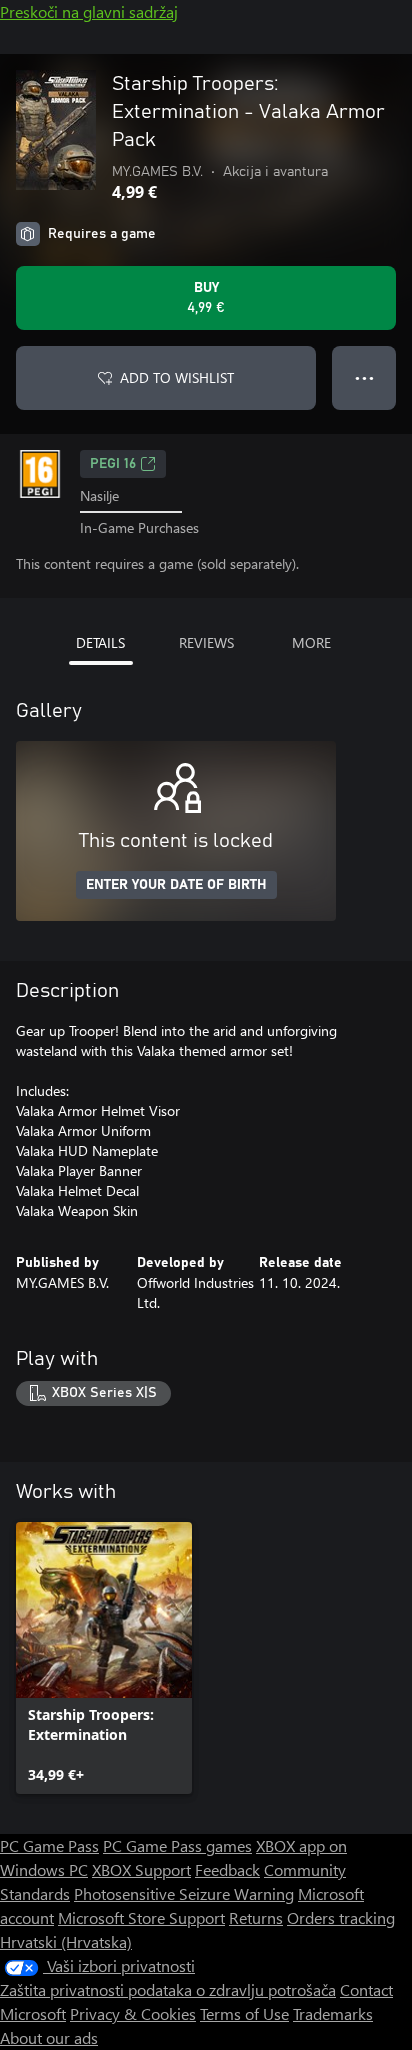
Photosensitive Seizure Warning (184, 1893)
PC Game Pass (49, 1845)
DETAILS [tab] (100, 642)
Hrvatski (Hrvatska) (66, 1941)
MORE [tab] (311, 642)
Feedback (227, 1869)
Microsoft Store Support (141, 1917)
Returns (256, 1917)
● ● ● (364, 377)
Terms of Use (244, 2013)
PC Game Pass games (177, 1845)
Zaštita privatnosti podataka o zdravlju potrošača (168, 1989)
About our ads (49, 2037)
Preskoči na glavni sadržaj (89, 11)
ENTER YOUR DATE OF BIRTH (176, 885)
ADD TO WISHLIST (177, 377)
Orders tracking (341, 1917)
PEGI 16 (113, 464)
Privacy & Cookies (133, 2013)
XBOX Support (141, 1869)
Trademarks (333, 2013)
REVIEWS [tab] (206, 642)
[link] (104, 1658)
